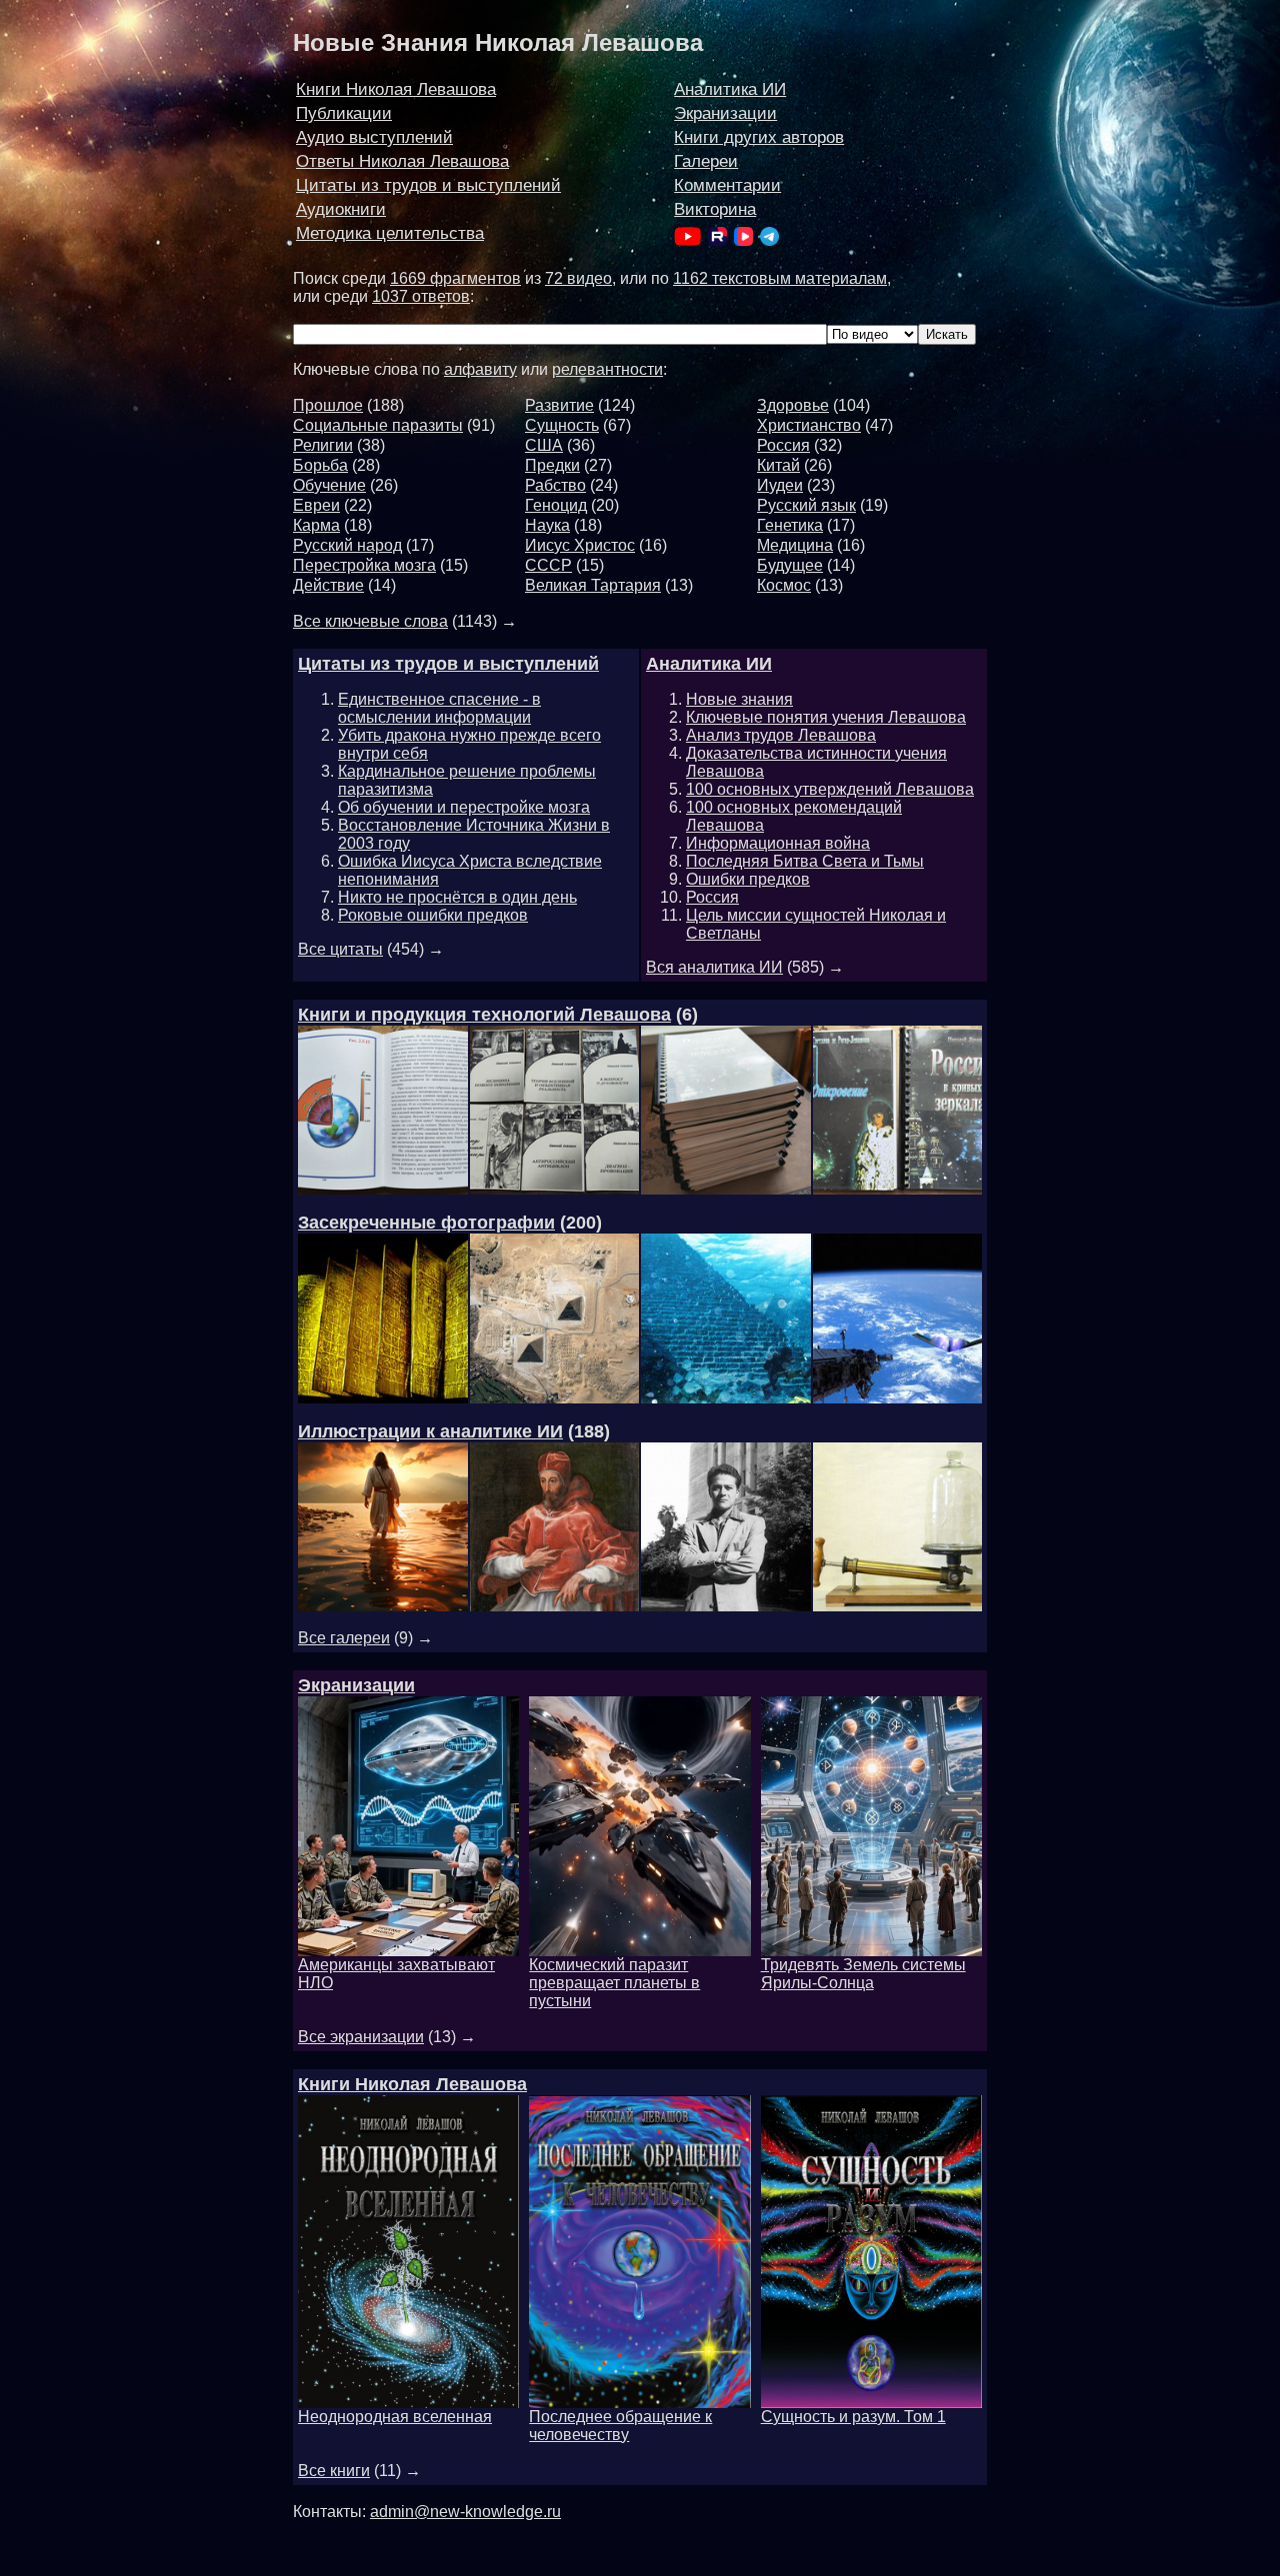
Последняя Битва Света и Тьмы (805, 861)
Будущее (790, 565)
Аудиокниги (341, 209)
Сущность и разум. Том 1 (853, 2417)
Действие (328, 585)
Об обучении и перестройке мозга (464, 807)
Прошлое (328, 405)
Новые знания (739, 699)
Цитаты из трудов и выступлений (428, 185)
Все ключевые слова (370, 621)
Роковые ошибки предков (433, 915)
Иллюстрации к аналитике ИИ (430, 1431)
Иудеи (780, 485)
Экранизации (725, 113)
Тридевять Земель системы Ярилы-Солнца (863, 1974)
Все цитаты (340, 949)
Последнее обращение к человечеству (620, 2426)
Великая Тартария (593, 585)
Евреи (316, 505)
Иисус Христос (580, 545)
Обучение (329, 485)
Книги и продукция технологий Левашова (484, 1015)
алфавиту (480, 369)
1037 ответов (421, 296)
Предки (552, 465)
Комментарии (727, 185)
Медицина (795, 545)
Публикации (344, 113)
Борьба (320, 465)
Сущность (562, 425)
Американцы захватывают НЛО (396, 1974)
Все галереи (344, 1638)
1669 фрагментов (455, 278)
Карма (316, 525)
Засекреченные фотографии (426, 1223)
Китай (778, 465)
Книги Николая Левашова (396, 89)
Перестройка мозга (364, 565)
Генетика (790, 525)
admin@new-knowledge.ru (465, 2512)
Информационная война (778, 843)
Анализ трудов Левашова (781, 735)
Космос (784, 585)
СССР (548, 565)
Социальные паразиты (378, 425)
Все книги (334, 2471)
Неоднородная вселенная (395, 2417)
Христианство (809, 425)
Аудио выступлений (374, 137)
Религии (323, 445)
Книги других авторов (759, 137)
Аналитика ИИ (730, 89)
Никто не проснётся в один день (457, 897)
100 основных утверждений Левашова (830, 789)
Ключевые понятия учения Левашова (826, 717)
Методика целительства (390, 233)
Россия (783, 445)
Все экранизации (361, 2037)
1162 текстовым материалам (780, 278)
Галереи (706, 161)
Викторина (715, 209)
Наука (547, 525)
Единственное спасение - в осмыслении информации (439, 708)
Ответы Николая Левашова (402, 161)
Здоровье (793, 405)
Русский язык (806, 505)
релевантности (607, 369)
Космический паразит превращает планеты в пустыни (614, 1983)
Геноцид (556, 505)
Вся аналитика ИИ (714, 967)
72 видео (578, 278)
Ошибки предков (748, 879)
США (544, 445)
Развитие (559, 405)
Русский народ (347, 545)
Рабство (555, 485)
